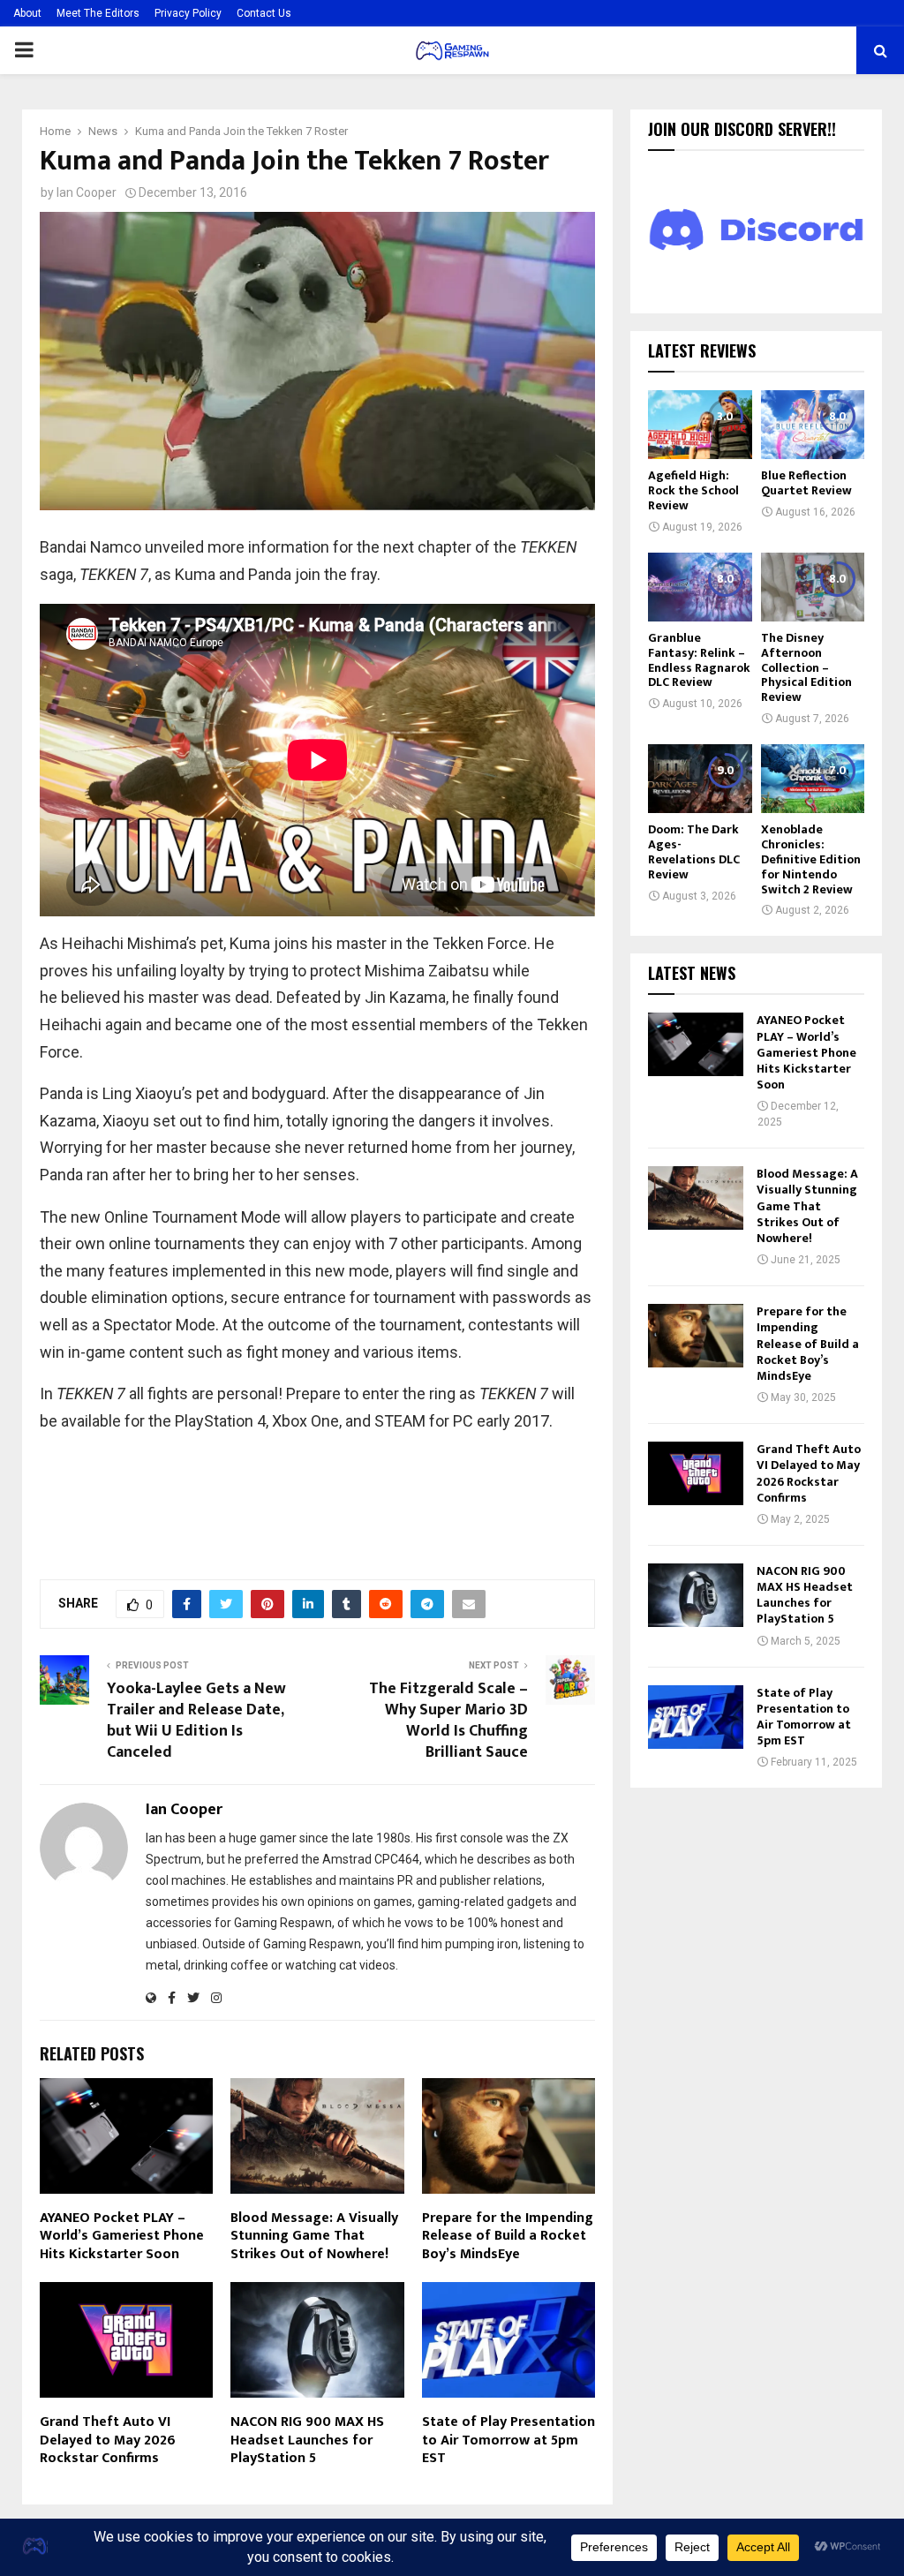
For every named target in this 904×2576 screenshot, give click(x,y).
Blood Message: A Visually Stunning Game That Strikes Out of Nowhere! (314, 2237)
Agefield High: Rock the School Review (693, 490)
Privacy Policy (188, 13)
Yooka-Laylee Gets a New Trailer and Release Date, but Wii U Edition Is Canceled (196, 1721)
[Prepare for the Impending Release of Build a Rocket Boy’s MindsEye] (696, 1336)
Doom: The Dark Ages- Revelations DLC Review (694, 851)
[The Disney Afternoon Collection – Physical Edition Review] (813, 587)
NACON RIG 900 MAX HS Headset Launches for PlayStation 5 (307, 2440)
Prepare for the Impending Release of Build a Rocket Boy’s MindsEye (508, 2237)
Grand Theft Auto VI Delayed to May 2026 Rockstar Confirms (108, 2440)
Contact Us (264, 13)
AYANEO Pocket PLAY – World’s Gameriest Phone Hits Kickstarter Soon (122, 2237)
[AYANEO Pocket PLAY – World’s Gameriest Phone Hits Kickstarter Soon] (696, 1044)
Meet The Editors (98, 13)
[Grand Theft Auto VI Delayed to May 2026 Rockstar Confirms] (696, 1473)
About (27, 13)
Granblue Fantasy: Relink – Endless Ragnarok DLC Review (699, 660)
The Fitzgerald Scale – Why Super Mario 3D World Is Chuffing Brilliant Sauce (448, 1721)
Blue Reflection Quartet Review (806, 483)
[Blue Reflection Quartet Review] (813, 425)
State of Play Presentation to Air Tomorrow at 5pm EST (508, 2440)
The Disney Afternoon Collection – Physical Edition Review (806, 667)
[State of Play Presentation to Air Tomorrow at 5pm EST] (696, 1717)
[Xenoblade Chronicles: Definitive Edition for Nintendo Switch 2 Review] (813, 779)
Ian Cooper (87, 192)
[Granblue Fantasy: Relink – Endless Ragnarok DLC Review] (700, 587)
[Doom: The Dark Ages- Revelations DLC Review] (700, 779)
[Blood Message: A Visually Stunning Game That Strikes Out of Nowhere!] (696, 1198)
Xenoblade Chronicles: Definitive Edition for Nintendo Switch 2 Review (811, 859)
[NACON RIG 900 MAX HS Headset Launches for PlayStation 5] (696, 1595)
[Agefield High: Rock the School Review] (700, 425)
